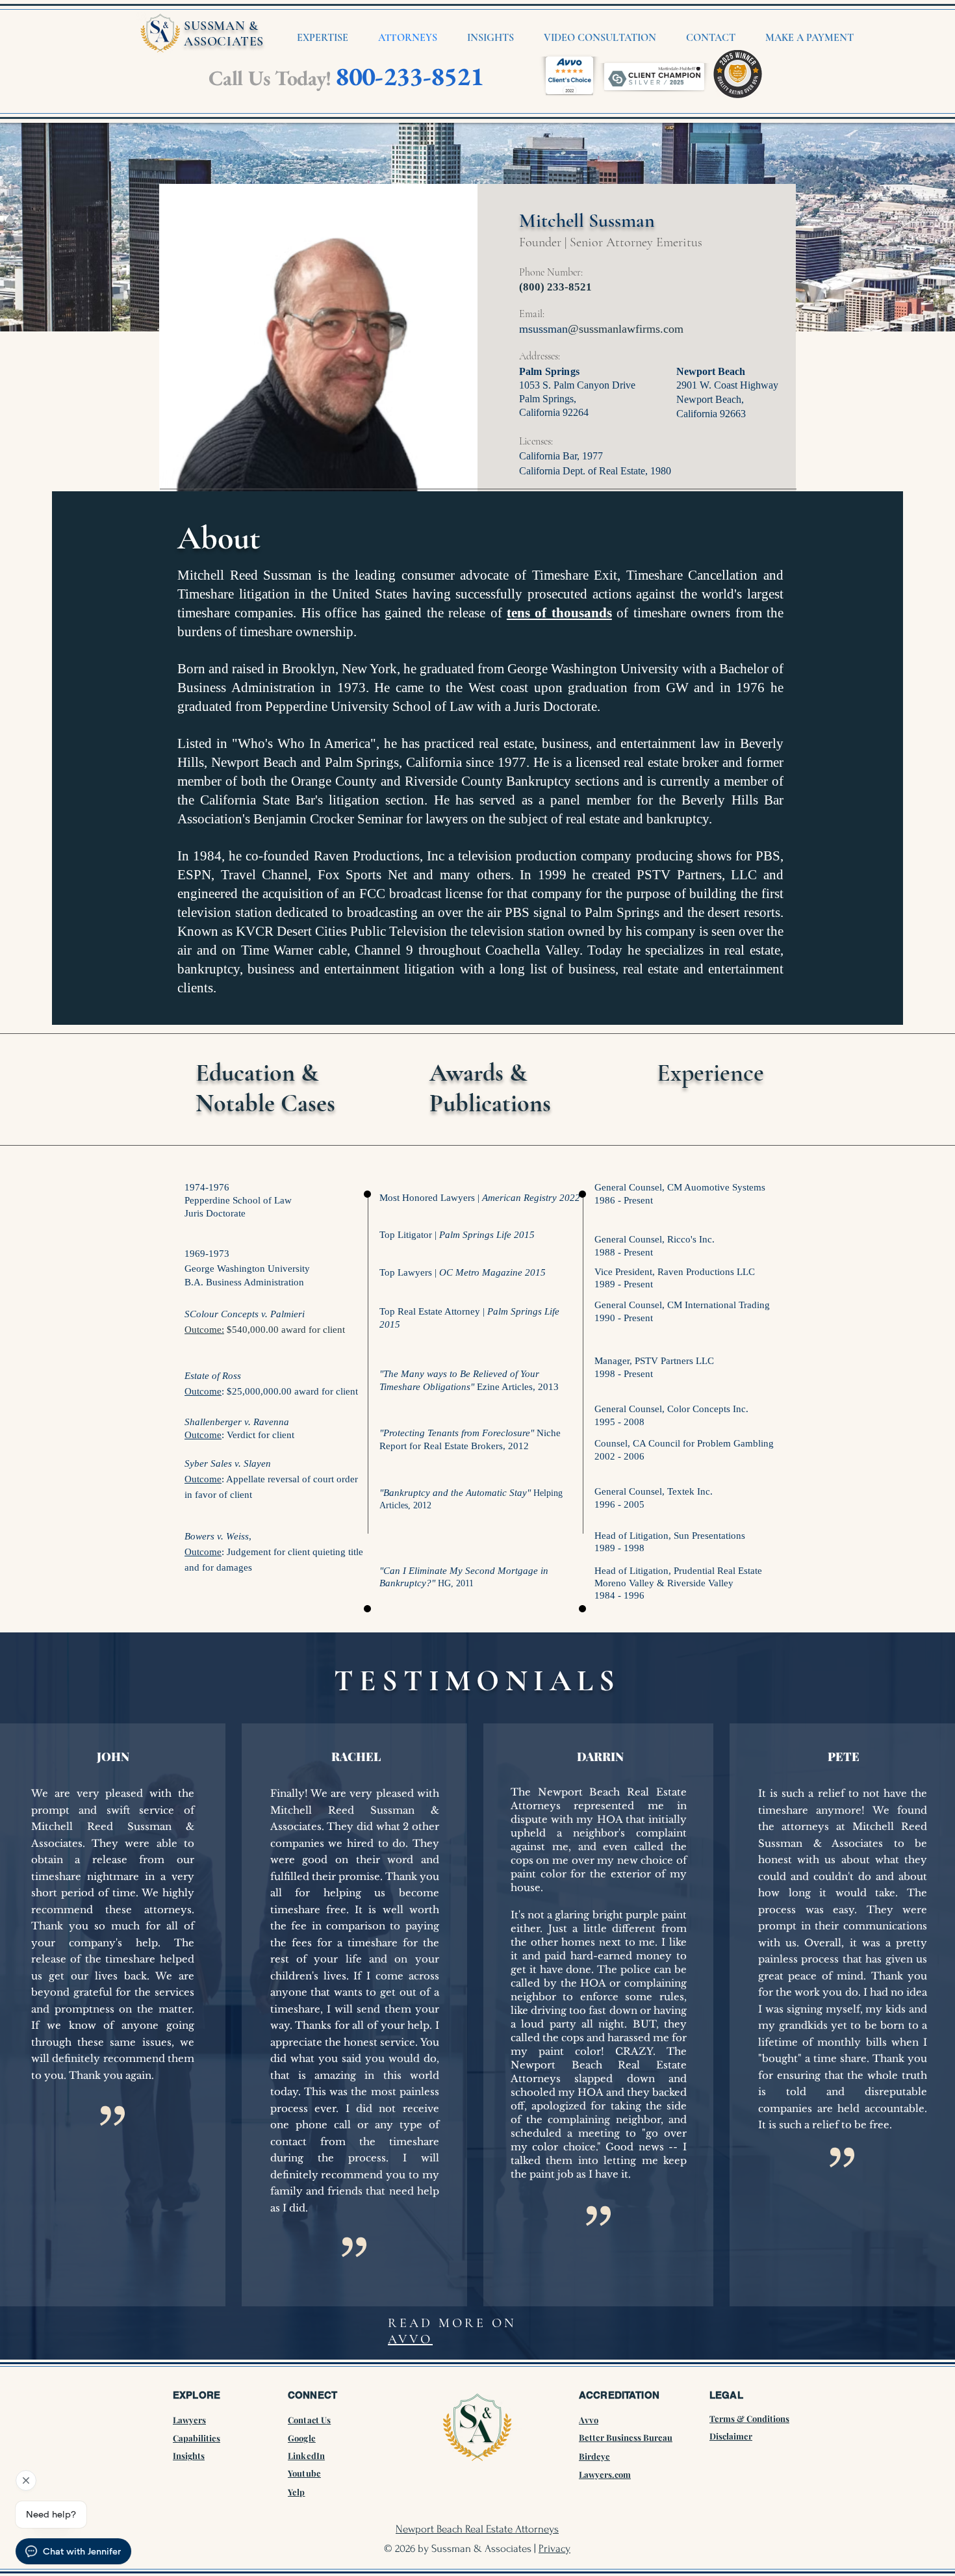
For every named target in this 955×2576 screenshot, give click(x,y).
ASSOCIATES (224, 42)
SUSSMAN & (221, 26)
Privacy (554, 2548)
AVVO (410, 2339)
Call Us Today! (270, 78)
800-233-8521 (409, 76)
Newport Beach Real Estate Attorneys (477, 2529)
